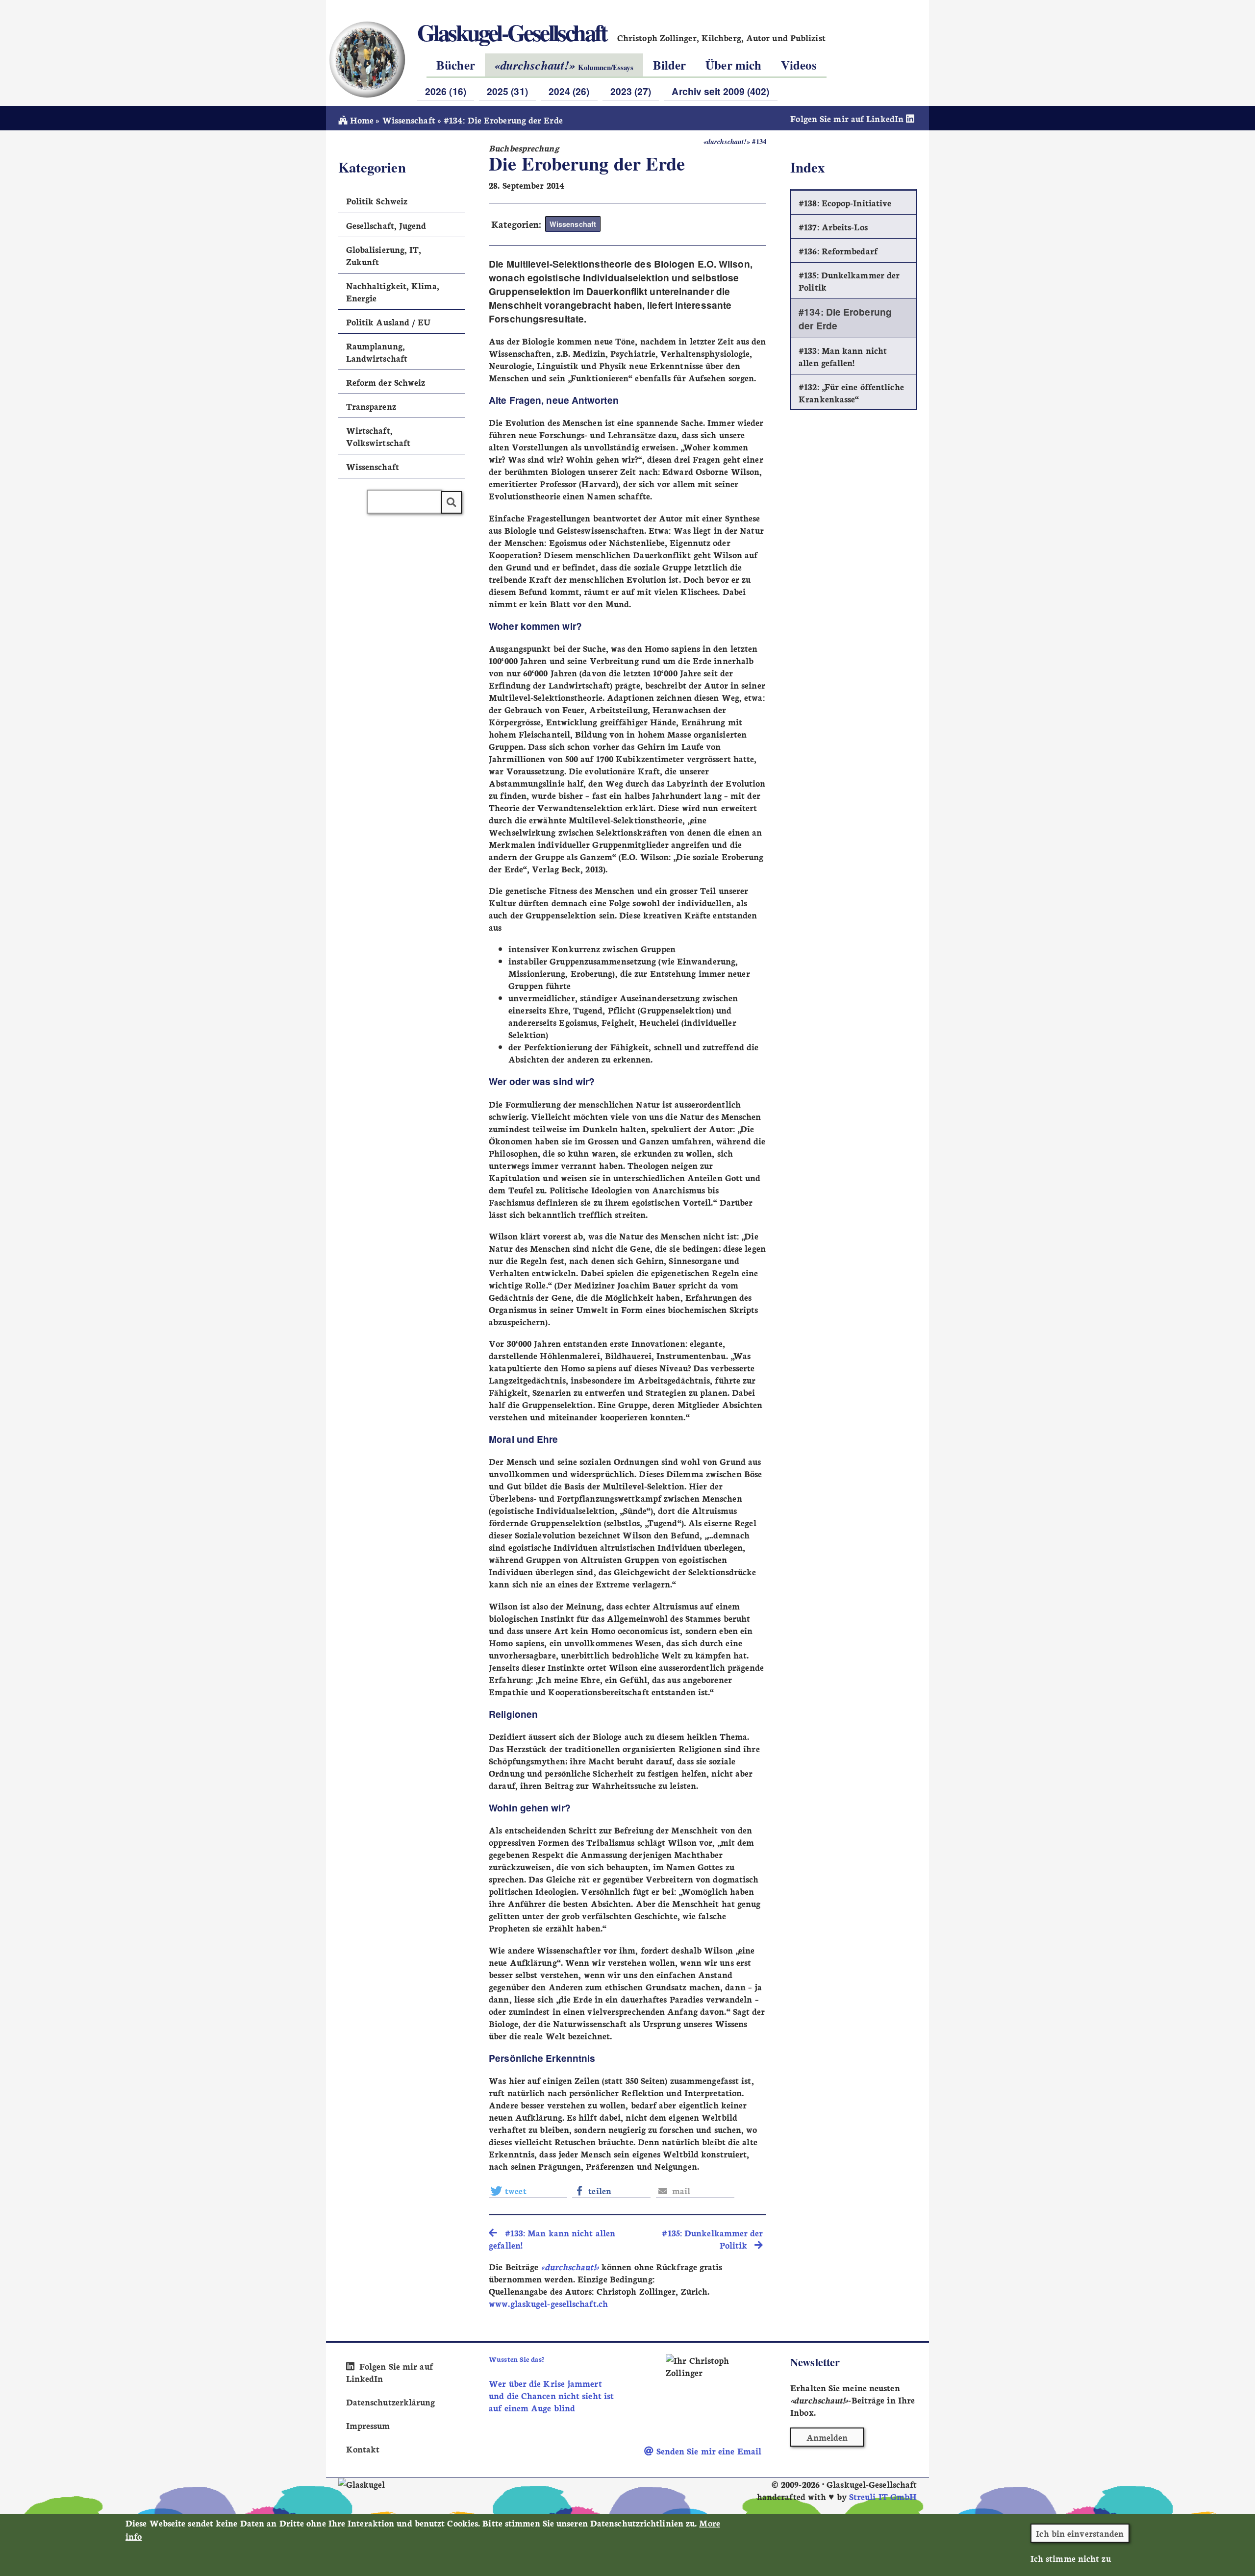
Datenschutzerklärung (391, 2402)
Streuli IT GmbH (883, 2496)
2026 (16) (446, 91)
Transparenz (371, 406)
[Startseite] (366, 59)
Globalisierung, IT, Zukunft (384, 255)
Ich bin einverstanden (1080, 2533)
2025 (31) (507, 91)
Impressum (368, 2425)
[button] (528, 2191)
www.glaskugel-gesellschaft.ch (548, 2303)
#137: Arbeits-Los (833, 227)
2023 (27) (631, 91)
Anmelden (827, 2437)
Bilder (670, 65)
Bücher (456, 65)
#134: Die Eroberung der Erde (845, 319)
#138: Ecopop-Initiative (845, 203)
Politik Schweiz (377, 201)
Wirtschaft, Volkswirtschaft (378, 436)
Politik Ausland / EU (389, 322)
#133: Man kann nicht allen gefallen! (843, 356)
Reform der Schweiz (386, 382)
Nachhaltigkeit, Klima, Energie (393, 292)
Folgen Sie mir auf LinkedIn (848, 118)
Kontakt (363, 2449)
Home (361, 120)
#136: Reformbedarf (838, 251)
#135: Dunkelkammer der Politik (849, 281)
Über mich (733, 65)
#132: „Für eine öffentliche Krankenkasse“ (851, 393)
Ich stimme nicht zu (1071, 2558)
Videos (799, 65)
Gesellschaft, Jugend (386, 225)
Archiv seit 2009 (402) (720, 91)
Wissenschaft (409, 120)
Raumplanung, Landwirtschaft (377, 352)
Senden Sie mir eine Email (708, 2451)
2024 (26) (569, 91)
